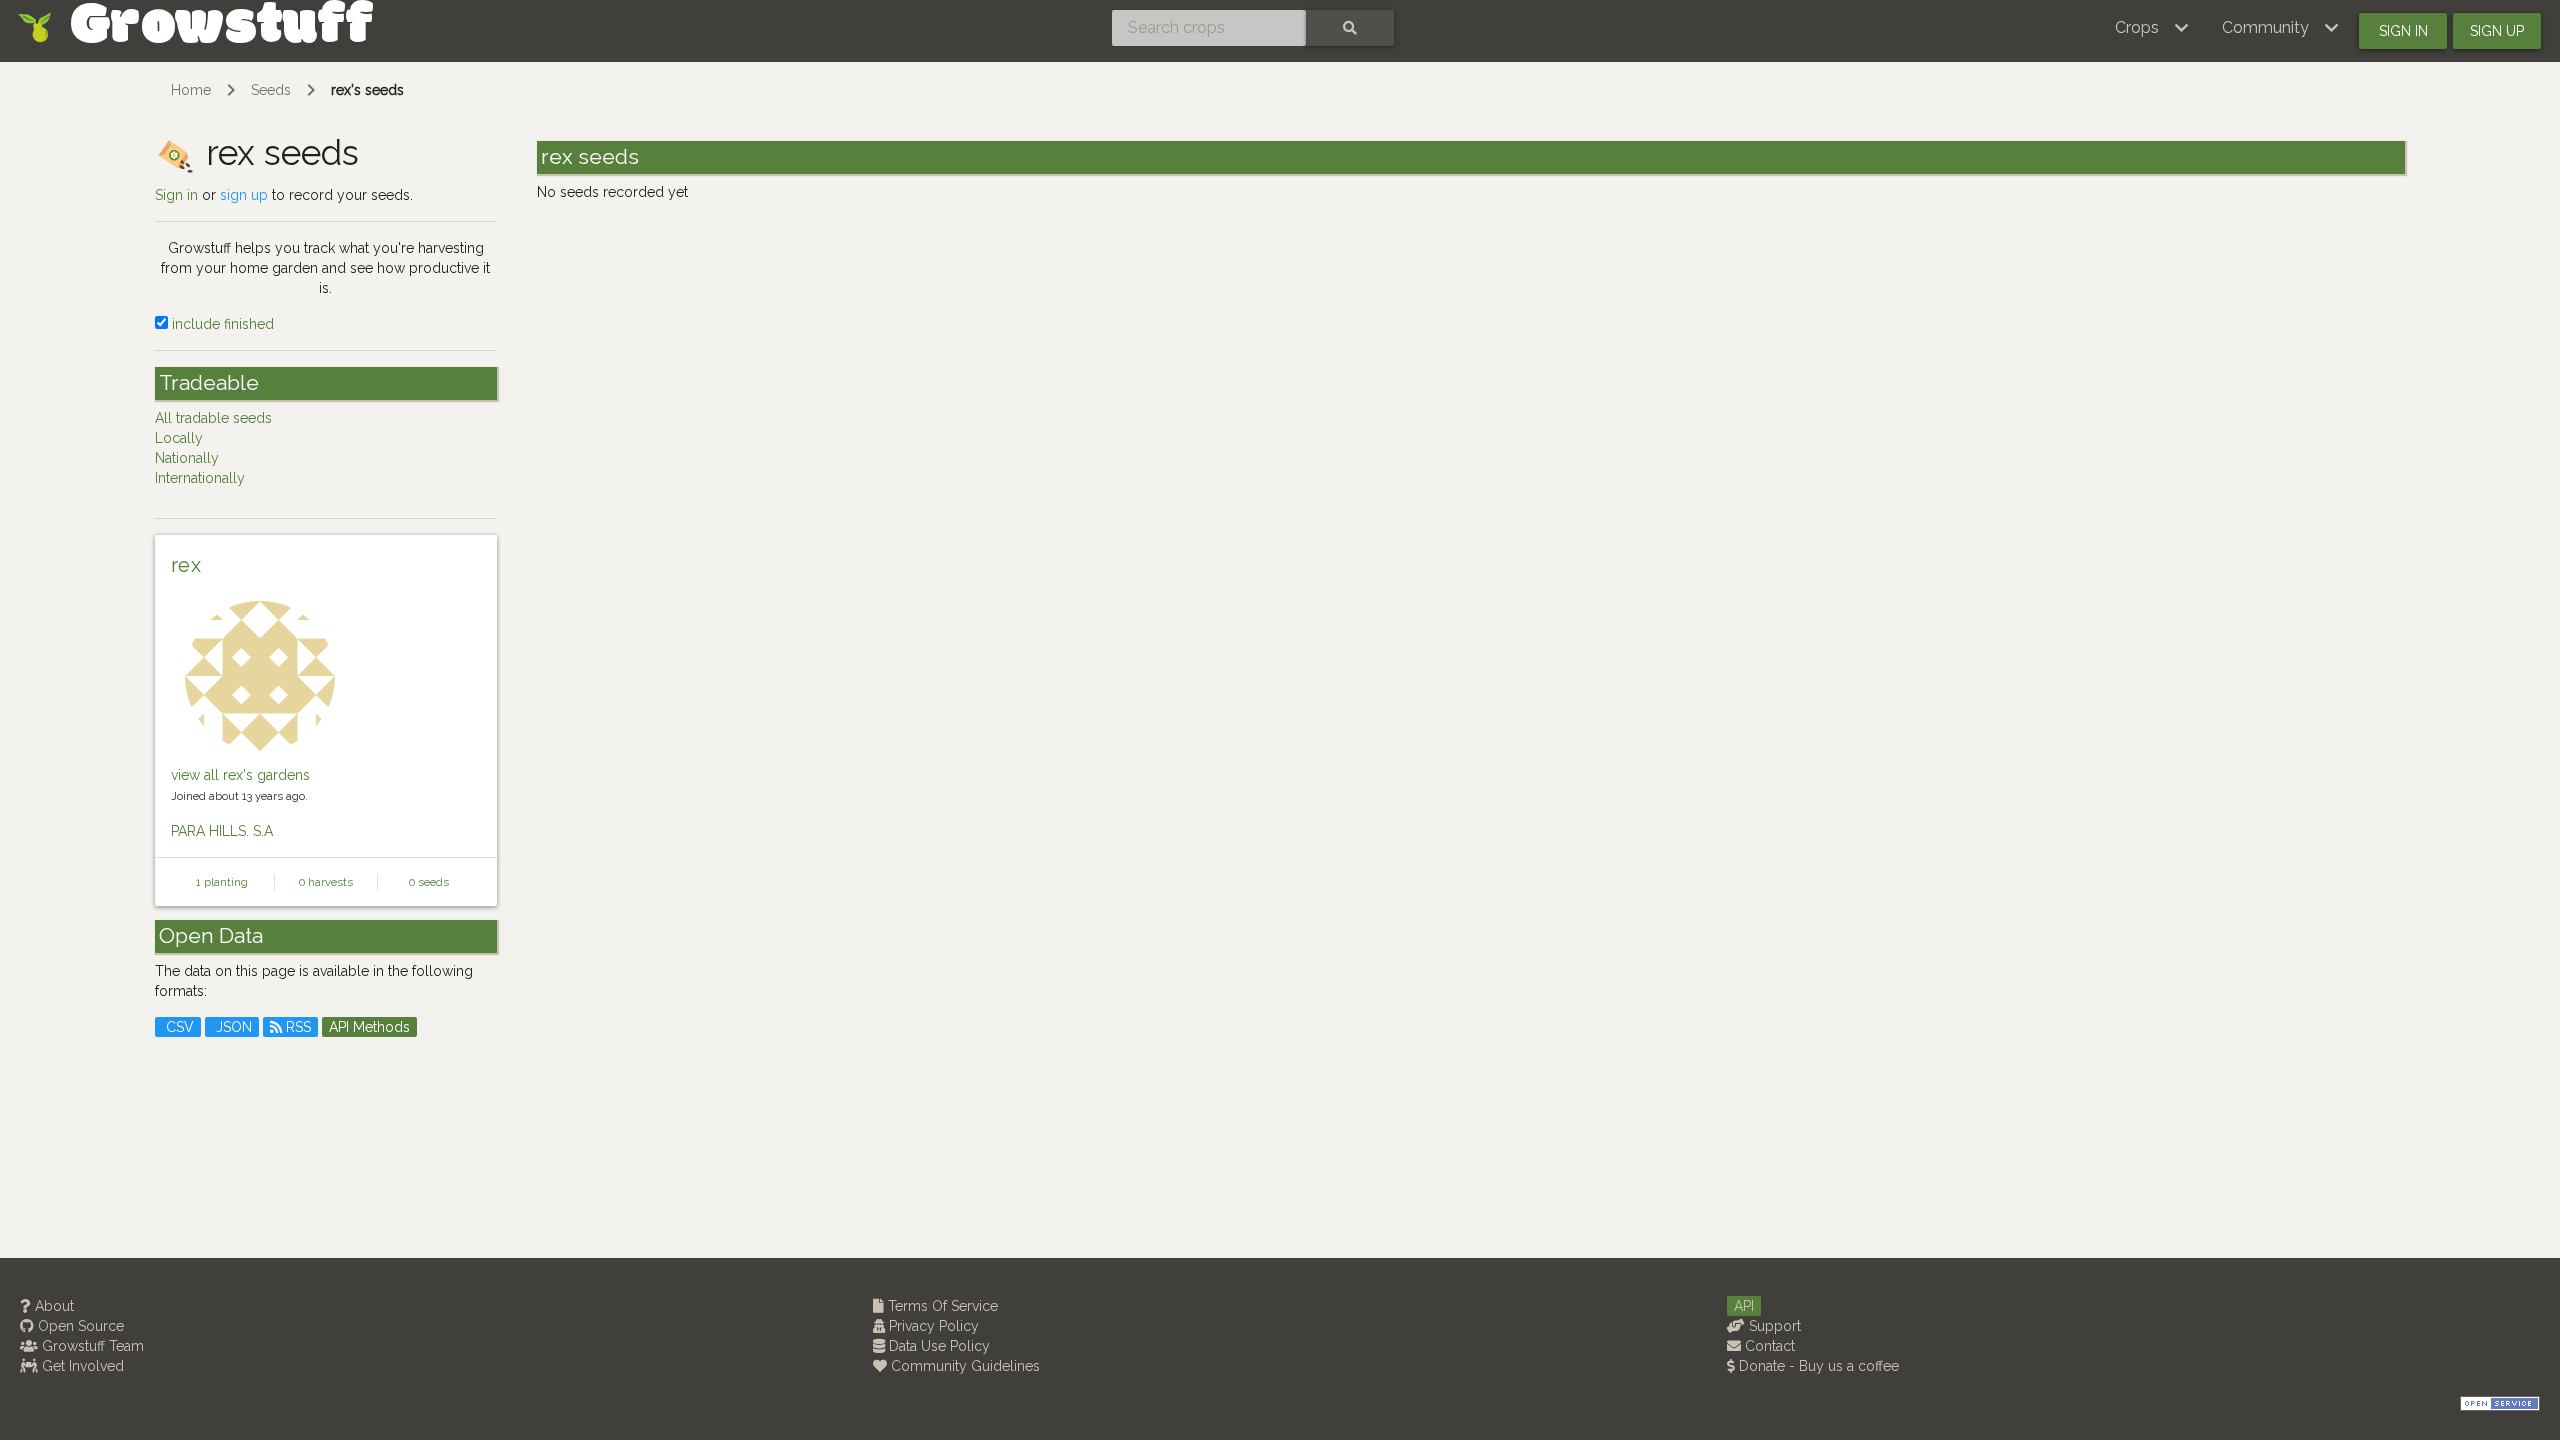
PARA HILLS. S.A (222, 831)
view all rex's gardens (240, 775)
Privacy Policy (932, 1326)
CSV (178, 1027)
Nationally (187, 458)
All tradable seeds (213, 418)
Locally (179, 438)
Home (191, 90)
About (52, 1306)
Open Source (79, 1326)
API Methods (369, 1027)
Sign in (2403, 31)
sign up (244, 195)
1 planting (222, 882)
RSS (296, 1027)
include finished (221, 324)
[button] (2152, 28)
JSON (232, 1027)
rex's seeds (367, 90)
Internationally (200, 478)
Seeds (271, 90)
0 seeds (429, 882)
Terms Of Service (941, 1306)
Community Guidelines (963, 1366)
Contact (1768, 1346)
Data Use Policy (937, 1346)
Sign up (2497, 31)
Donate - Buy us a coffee (1817, 1366)
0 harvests (326, 882)
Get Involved (81, 1366)
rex (186, 565)
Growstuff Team (91, 1346)
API (1744, 1306)
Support (1773, 1326)
